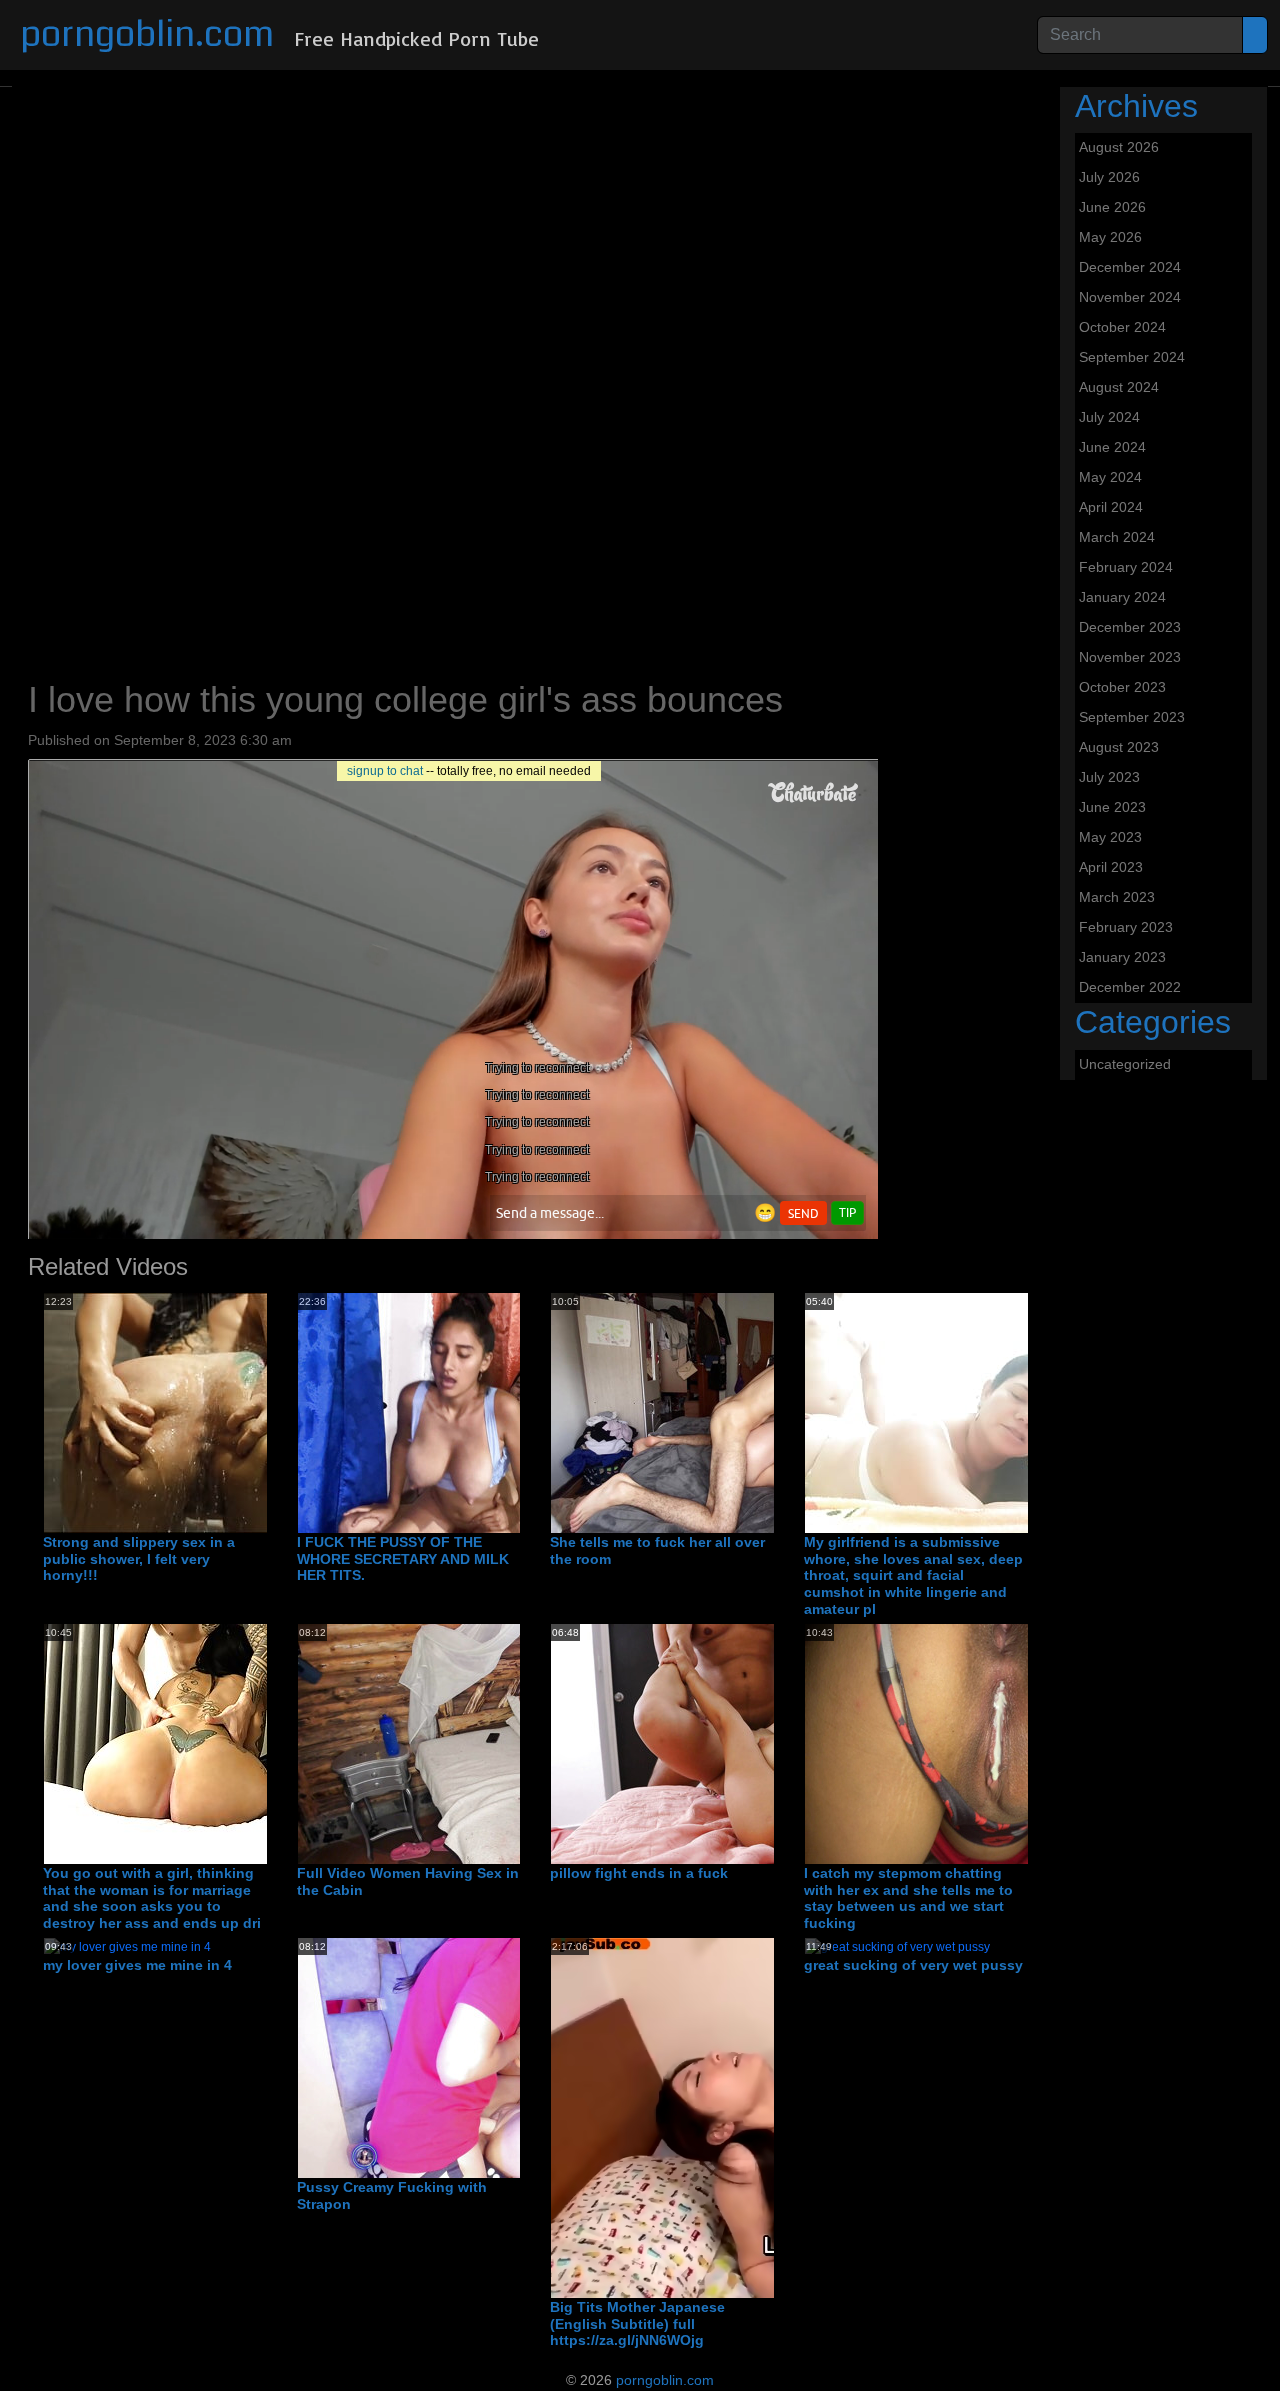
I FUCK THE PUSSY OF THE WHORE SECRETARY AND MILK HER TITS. (403, 1559)
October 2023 (1122, 687)
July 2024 (1109, 417)
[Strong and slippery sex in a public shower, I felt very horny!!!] (204, 1412)
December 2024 (1130, 267)
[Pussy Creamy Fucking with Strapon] (511, 2057)
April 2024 (1111, 507)
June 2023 (1112, 807)
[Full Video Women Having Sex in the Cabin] (511, 1743)
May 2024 (1110, 477)
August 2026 (1119, 147)
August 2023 (1119, 747)
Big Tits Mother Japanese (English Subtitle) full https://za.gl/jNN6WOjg (637, 2324)
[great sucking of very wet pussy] (897, 1946)
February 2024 (1126, 567)
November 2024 (1130, 297)
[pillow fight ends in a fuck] (764, 1743)
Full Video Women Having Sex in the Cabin (408, 1881)
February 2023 (1126, 927)
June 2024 (1112, 447)
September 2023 (1132, 717)
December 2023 (1130, 627)
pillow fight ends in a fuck (639, 1873)
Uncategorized (1125, 1064)
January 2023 (1122, 957)
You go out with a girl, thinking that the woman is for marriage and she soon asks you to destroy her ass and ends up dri (152, 1898)
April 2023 (1111, 867)
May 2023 (1110, 837)
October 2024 (1122, 327)
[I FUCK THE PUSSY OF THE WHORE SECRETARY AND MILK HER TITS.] (511, 1412)
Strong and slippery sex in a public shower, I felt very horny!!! (139, 1559)
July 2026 (1109, 177)
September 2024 (1132, 357)
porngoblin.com (147, 34)
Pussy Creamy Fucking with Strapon (392, 2195)
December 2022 (1130, 987)
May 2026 (1110, 237)
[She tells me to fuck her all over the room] (764, 1412)
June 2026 (1112, 207)
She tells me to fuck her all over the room (657, 1550)
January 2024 (1122, 597)
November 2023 (1130, 657)
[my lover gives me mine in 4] (127, 1946)
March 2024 (1117, 537)
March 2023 (1117, 897)
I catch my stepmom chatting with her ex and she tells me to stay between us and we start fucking (908, 1898)
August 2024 (1119, 387)
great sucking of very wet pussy (913, 1965)
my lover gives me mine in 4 (137, 1965)
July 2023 (1109, 777)
